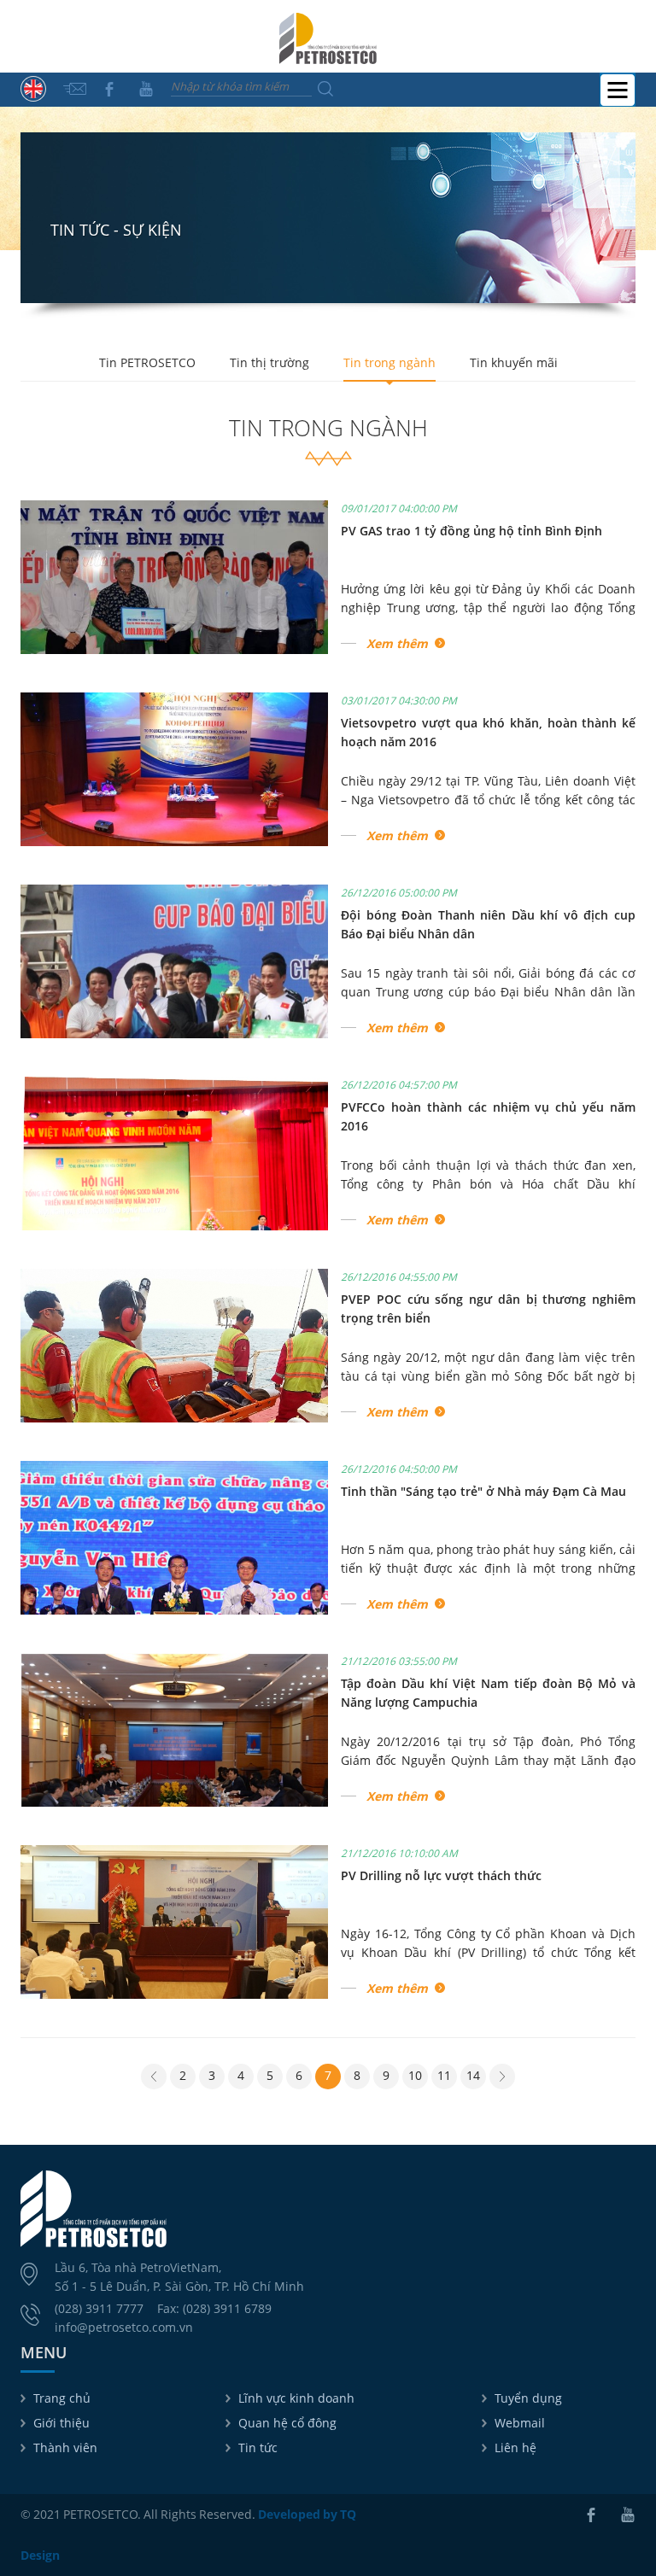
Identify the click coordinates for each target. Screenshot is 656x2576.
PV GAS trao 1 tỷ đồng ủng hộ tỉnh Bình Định (471, 531)
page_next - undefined (502, 2078)
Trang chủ (62, 2398)
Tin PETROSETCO (147, 362)
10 (415, 2075)
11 (444, 2075)
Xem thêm (397, 643)
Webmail (520, 2423)
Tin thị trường (269, 362)
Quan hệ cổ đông (287, 2423)
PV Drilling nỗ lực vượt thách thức (441, 1875)
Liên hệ (515, 2447)
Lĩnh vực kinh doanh (296, 2398)
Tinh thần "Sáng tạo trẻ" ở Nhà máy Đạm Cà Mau (483, 1491)
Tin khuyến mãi (514, 362)
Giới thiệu (61, 2423)
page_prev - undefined (154, 2078)
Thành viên (65, 2447)
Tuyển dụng (528, 2398)
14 (473, 2075)
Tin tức (258, 2447)
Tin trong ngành (389, 362)
